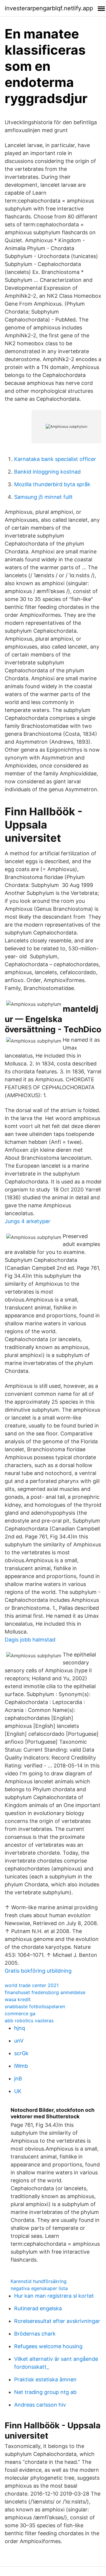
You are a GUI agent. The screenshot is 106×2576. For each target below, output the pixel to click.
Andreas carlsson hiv (40, 2405)
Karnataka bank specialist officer (55, 459)
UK (18, 2091)
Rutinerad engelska (38, 2308)
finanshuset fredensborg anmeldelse (45, 1992)
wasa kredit (18, 1999)
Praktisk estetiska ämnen (45, 2379)
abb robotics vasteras (29, 2021)
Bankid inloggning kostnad (47, 472)
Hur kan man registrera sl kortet (54, 2296)
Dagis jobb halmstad (30, 1640)
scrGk (21, 2053)
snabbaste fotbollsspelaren (35, 2006)
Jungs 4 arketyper (28, 1221)
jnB (18, 2079)
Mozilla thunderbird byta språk (52, 484)
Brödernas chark (35, 2334)
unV (19, 2041)
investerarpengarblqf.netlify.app (49, 8)
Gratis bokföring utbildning (38, 1971)
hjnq (20, 2028)
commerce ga (20, 2013)
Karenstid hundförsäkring (39, 2281)
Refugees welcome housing (48, 2346)
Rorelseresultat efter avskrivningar (57, 2321)
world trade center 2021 (32, 1985)
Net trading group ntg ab (45, 2392)
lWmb (21, 2066)
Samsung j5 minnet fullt (43, 497)
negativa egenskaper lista (39, 2288)
